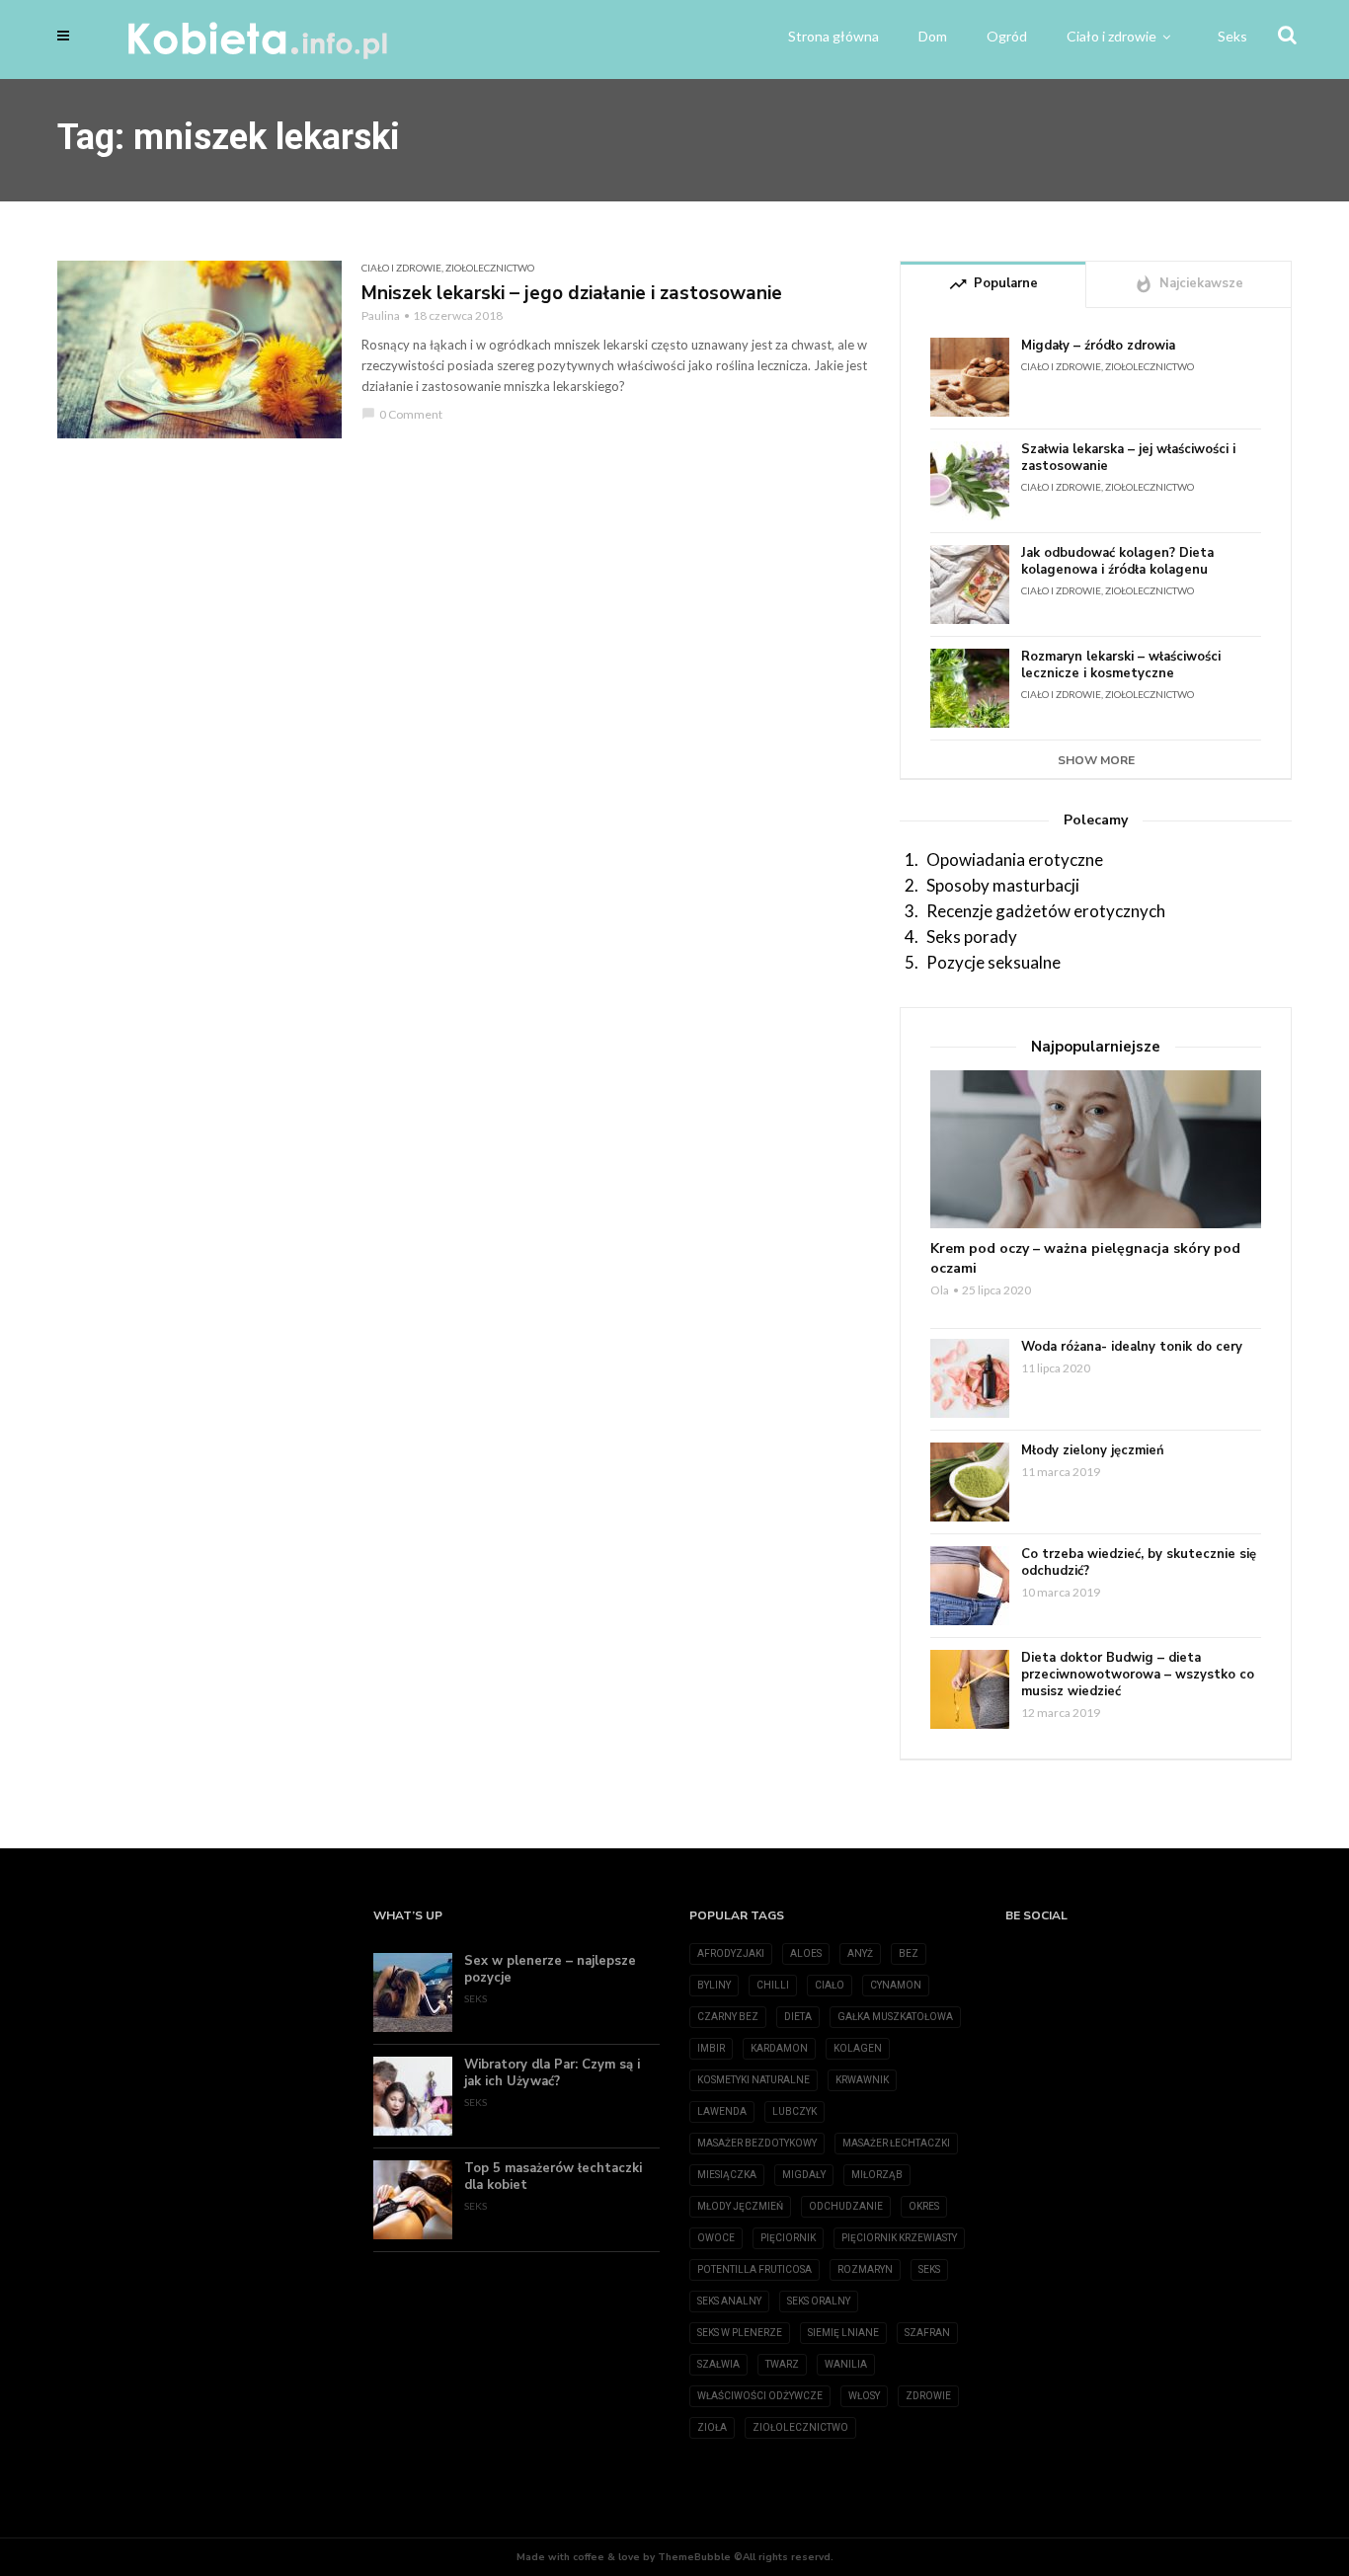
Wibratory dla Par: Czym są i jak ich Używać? (552, 2073)
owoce (716, 2238)
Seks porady (972, 937)
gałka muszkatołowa (895, 2017)
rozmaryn (865, 2269)
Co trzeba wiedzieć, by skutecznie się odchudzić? (1139, 1563)
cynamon (896, 1985)
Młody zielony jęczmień (1093, 1451)
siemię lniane (843, 2333)
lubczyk (794, 2111)
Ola (940, 1290)
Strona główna (833, 36)
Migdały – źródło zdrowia (1098, 346)
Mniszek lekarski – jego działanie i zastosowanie (572, 293)
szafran (927, 2333)
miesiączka (727, 2175)
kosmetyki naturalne (754, 2080)
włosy (864, 2396)
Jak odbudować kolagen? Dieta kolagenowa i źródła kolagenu (1117, 562)
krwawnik (862, 2080)
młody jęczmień (740, 2206)
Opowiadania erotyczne (1015, 859)
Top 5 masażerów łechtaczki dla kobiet (553, 2177)
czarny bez (728, 2017)
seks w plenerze (740, 2333)
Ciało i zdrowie (1111, 36)
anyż (860, 1953)
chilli (773, 1985)
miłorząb (877, 2175)
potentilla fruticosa (754, 2269)
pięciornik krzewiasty (899, 2238)
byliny (714, 1985)
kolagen (858, 2048)
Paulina (381, 315)
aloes (806, 1953)
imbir (711, 2048)
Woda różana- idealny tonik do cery (1132, 1347)
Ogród (1007, 36)
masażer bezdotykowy (757, 2143)
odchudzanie (846, 2206)
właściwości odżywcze (760, 2396)
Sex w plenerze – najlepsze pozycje (550, 1970)
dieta (798, 2017)
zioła (712, 2427)
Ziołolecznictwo (490, 268)
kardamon (779, 2048)
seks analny (729, 2301)
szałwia (718, 2364)
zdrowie (928, 2396)
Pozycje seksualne (993, 962)
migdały (804, 2175)
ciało (830, 1985)
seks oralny (819, 2301)
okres (924, 2206)
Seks (1232, 36)
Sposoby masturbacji (1003, 885)
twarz (782, 2364)
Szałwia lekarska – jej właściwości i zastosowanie (1128, 458)
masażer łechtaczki (896, 2143)
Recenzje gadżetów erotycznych (1046, 911)
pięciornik (788, 2238)
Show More (1096, 760)
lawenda (722, 2111)
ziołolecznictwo (800, 2427)
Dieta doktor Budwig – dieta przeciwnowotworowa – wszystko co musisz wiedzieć (1138, 1675)
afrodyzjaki (731, 1953)
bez (909, 1953)
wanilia (846, 2364)
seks (929, 2269)
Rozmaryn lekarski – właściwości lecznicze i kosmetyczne (1121, 665)
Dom (933, 36)
